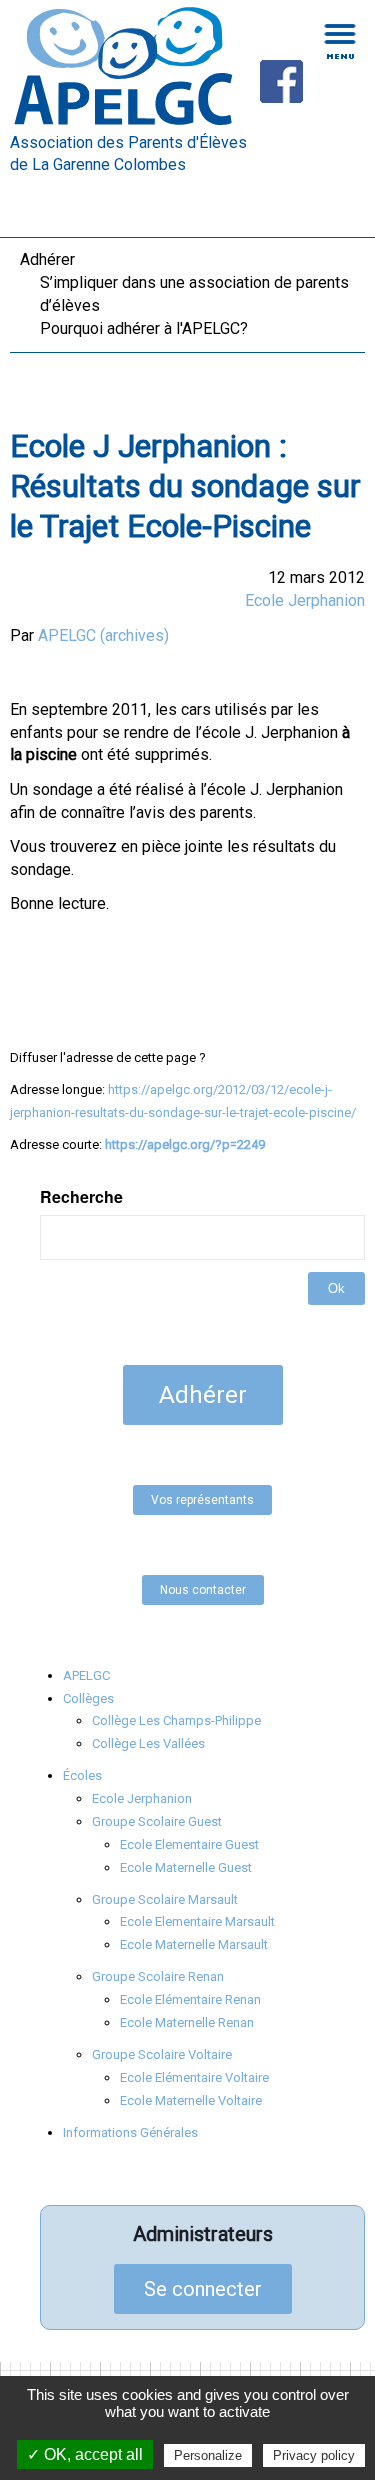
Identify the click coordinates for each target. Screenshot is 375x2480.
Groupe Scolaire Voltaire (162, 2054)
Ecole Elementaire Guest (189, 1844)
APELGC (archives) (103, 635)
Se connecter (203, 2289)
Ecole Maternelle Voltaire (191, 2100)
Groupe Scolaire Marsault (165, 1899)
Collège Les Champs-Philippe (176, 1720)
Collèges (88, 1698)
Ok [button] (336, 1288)
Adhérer (47, 259)
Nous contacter (203, 1590)
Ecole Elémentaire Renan (190, 1999)
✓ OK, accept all (85, 2454)
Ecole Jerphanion (305, 600)
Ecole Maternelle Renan (187, 2022)
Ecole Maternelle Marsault (194, 1944)
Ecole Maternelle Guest (186, 1867)
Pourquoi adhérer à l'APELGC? (144, 328)
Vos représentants (202, 1500)
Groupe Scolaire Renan (158, 1976)
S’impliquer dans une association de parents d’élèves (194, 294)
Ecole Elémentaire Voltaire (194, 2077)
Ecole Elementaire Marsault (197, 1921)
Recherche (81, 1197)
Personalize (208, 2455)
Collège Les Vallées (148, 1743)
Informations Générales (130, 2132)
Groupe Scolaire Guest (157, 1821)
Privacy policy (314, 2455)
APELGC (86, 1675)
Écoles (82, 1775)
